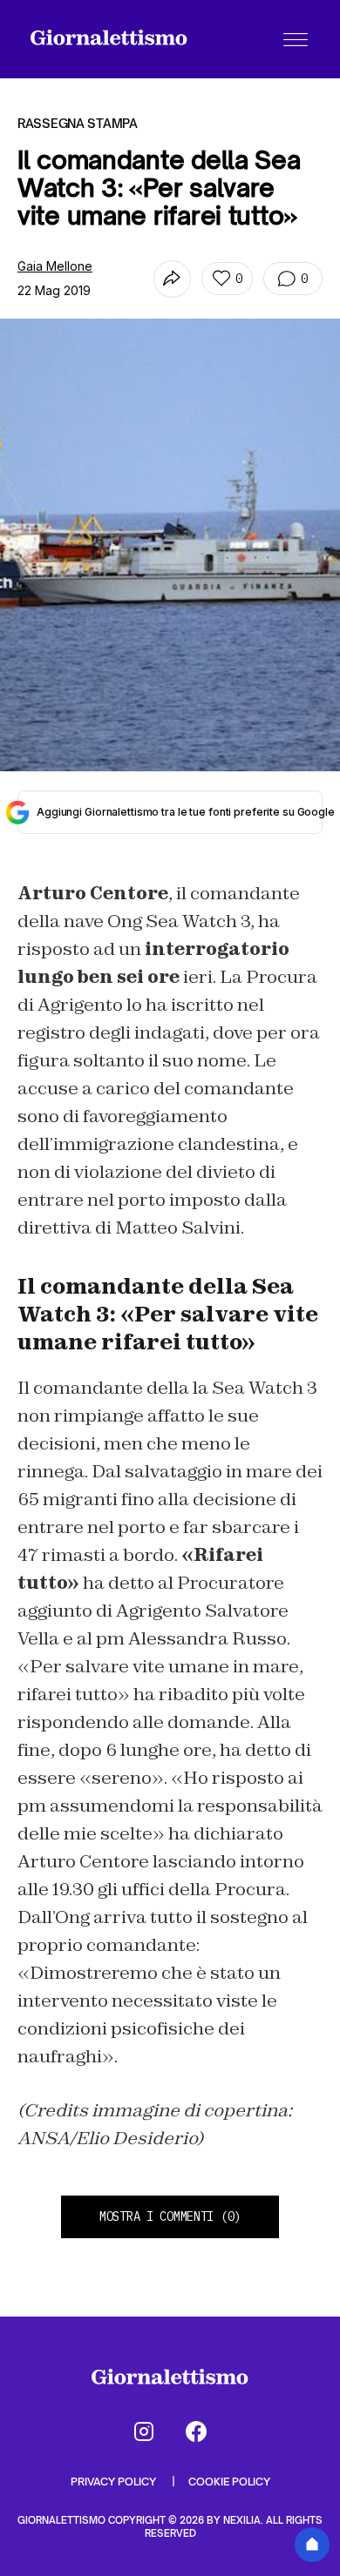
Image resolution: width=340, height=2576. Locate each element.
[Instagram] (144, 2431)
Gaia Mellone (55, 266)
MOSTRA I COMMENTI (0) (170, 2216)
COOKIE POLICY (229, 2482)
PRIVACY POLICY (115, 2482)
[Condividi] (172, 279)
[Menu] (296, 39)
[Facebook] (196, 2431)
